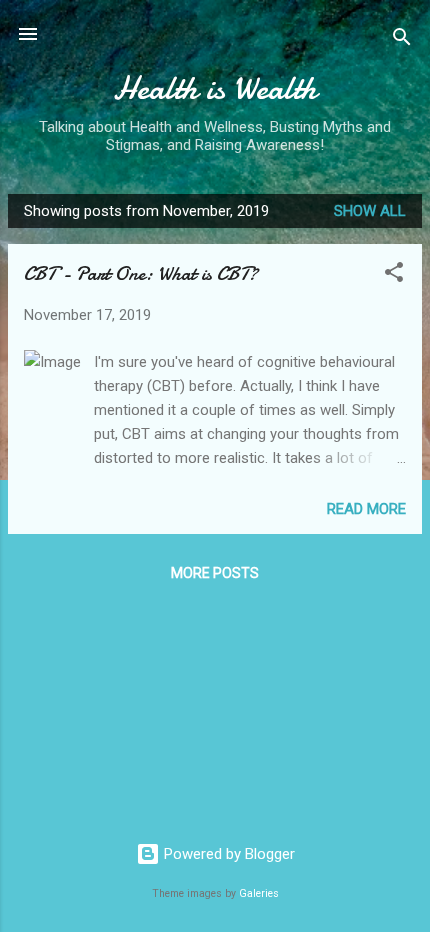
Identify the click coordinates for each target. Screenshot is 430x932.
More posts (215, 573)
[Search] (402, 40)
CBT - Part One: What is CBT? (141, 273)
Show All (370, 211)
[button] (394, 275)
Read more (366, 509)
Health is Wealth (215, 88)
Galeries (259, 893)
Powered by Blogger (227, 854)
